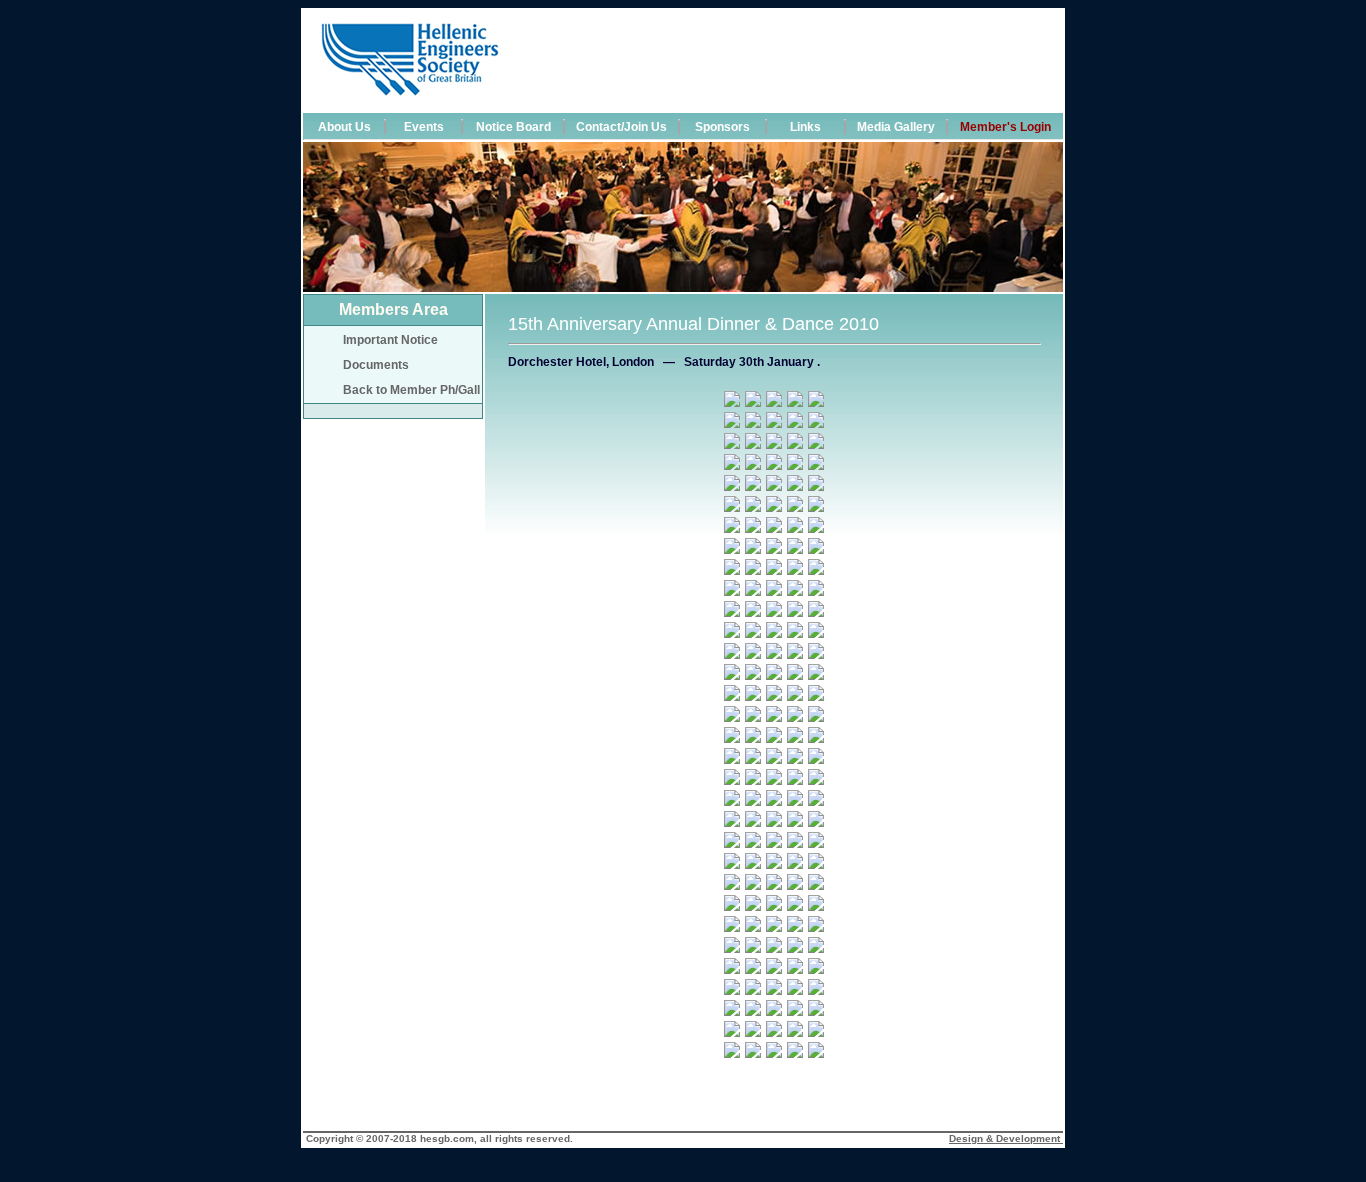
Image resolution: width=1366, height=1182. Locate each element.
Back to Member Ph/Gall (399, 390)
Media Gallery (896, 127)
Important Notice (378, 340)
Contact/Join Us (621, 127)
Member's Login (1005, 127)
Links (805, 127)
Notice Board (513, 127)
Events (424, 127)
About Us (344, 127)
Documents (364, 365)
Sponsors (722, 127)
